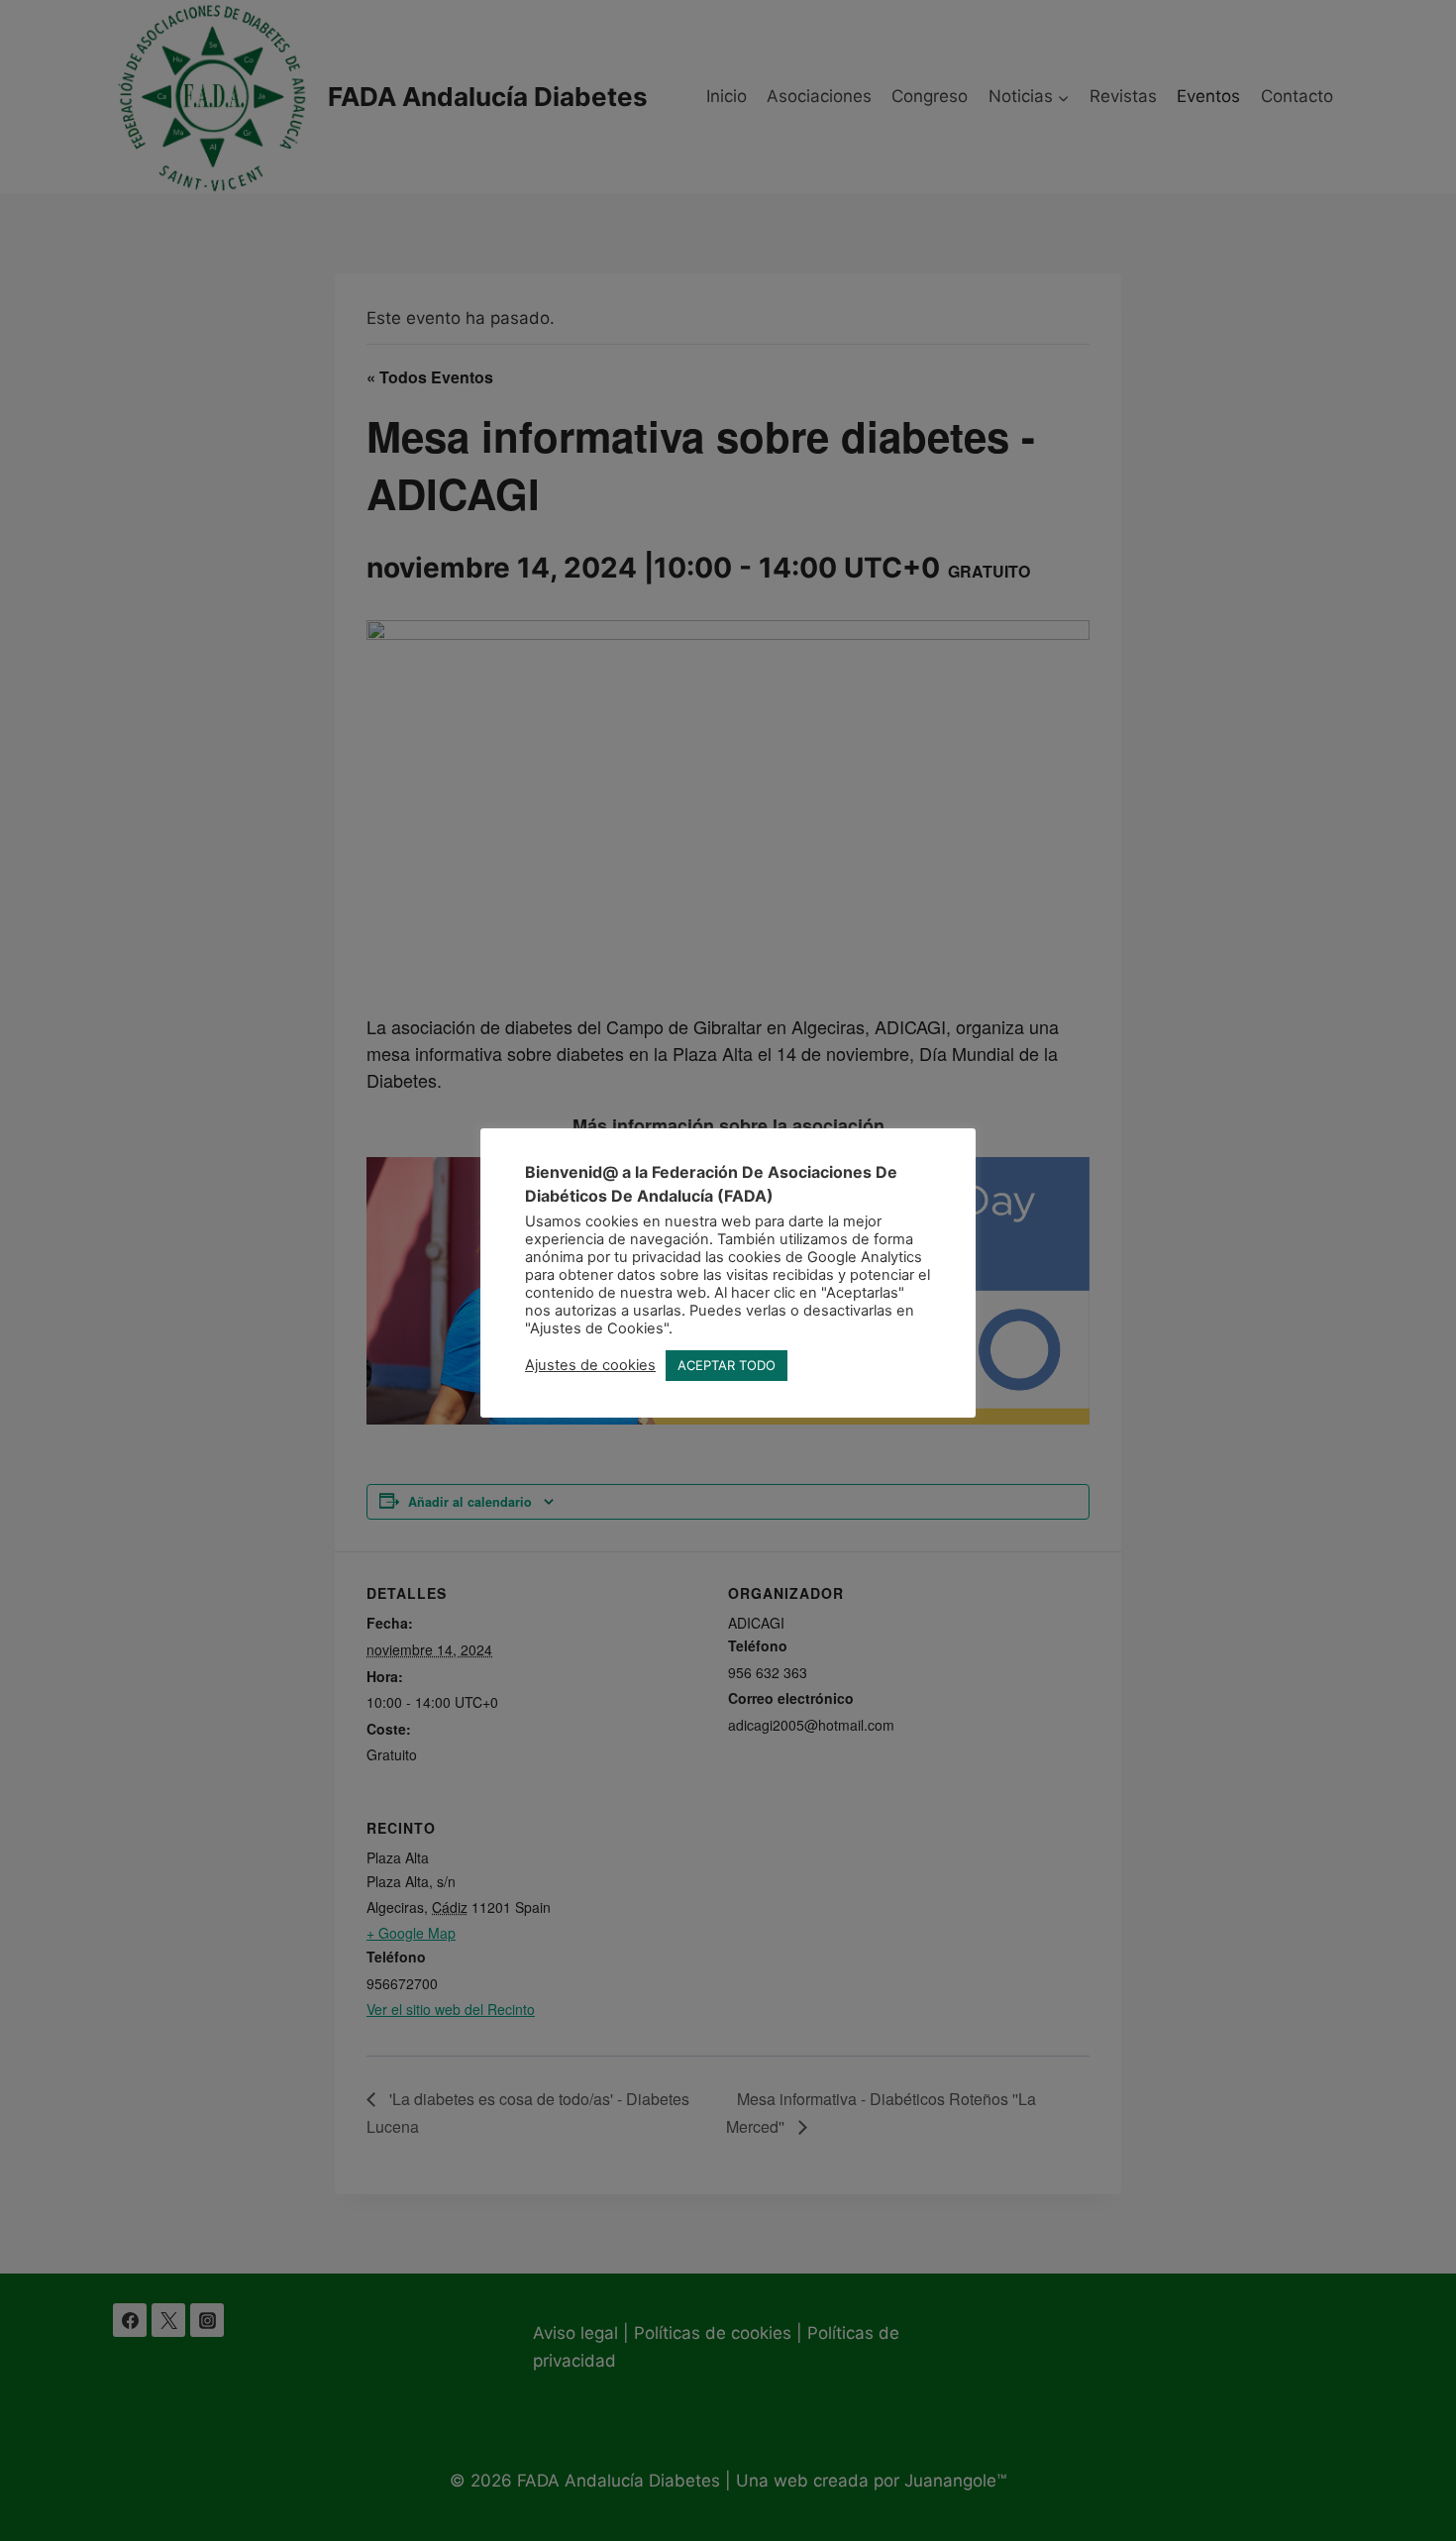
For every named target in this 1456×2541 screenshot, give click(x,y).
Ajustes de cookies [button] (590, 1365)
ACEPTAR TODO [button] (727, 1365)
